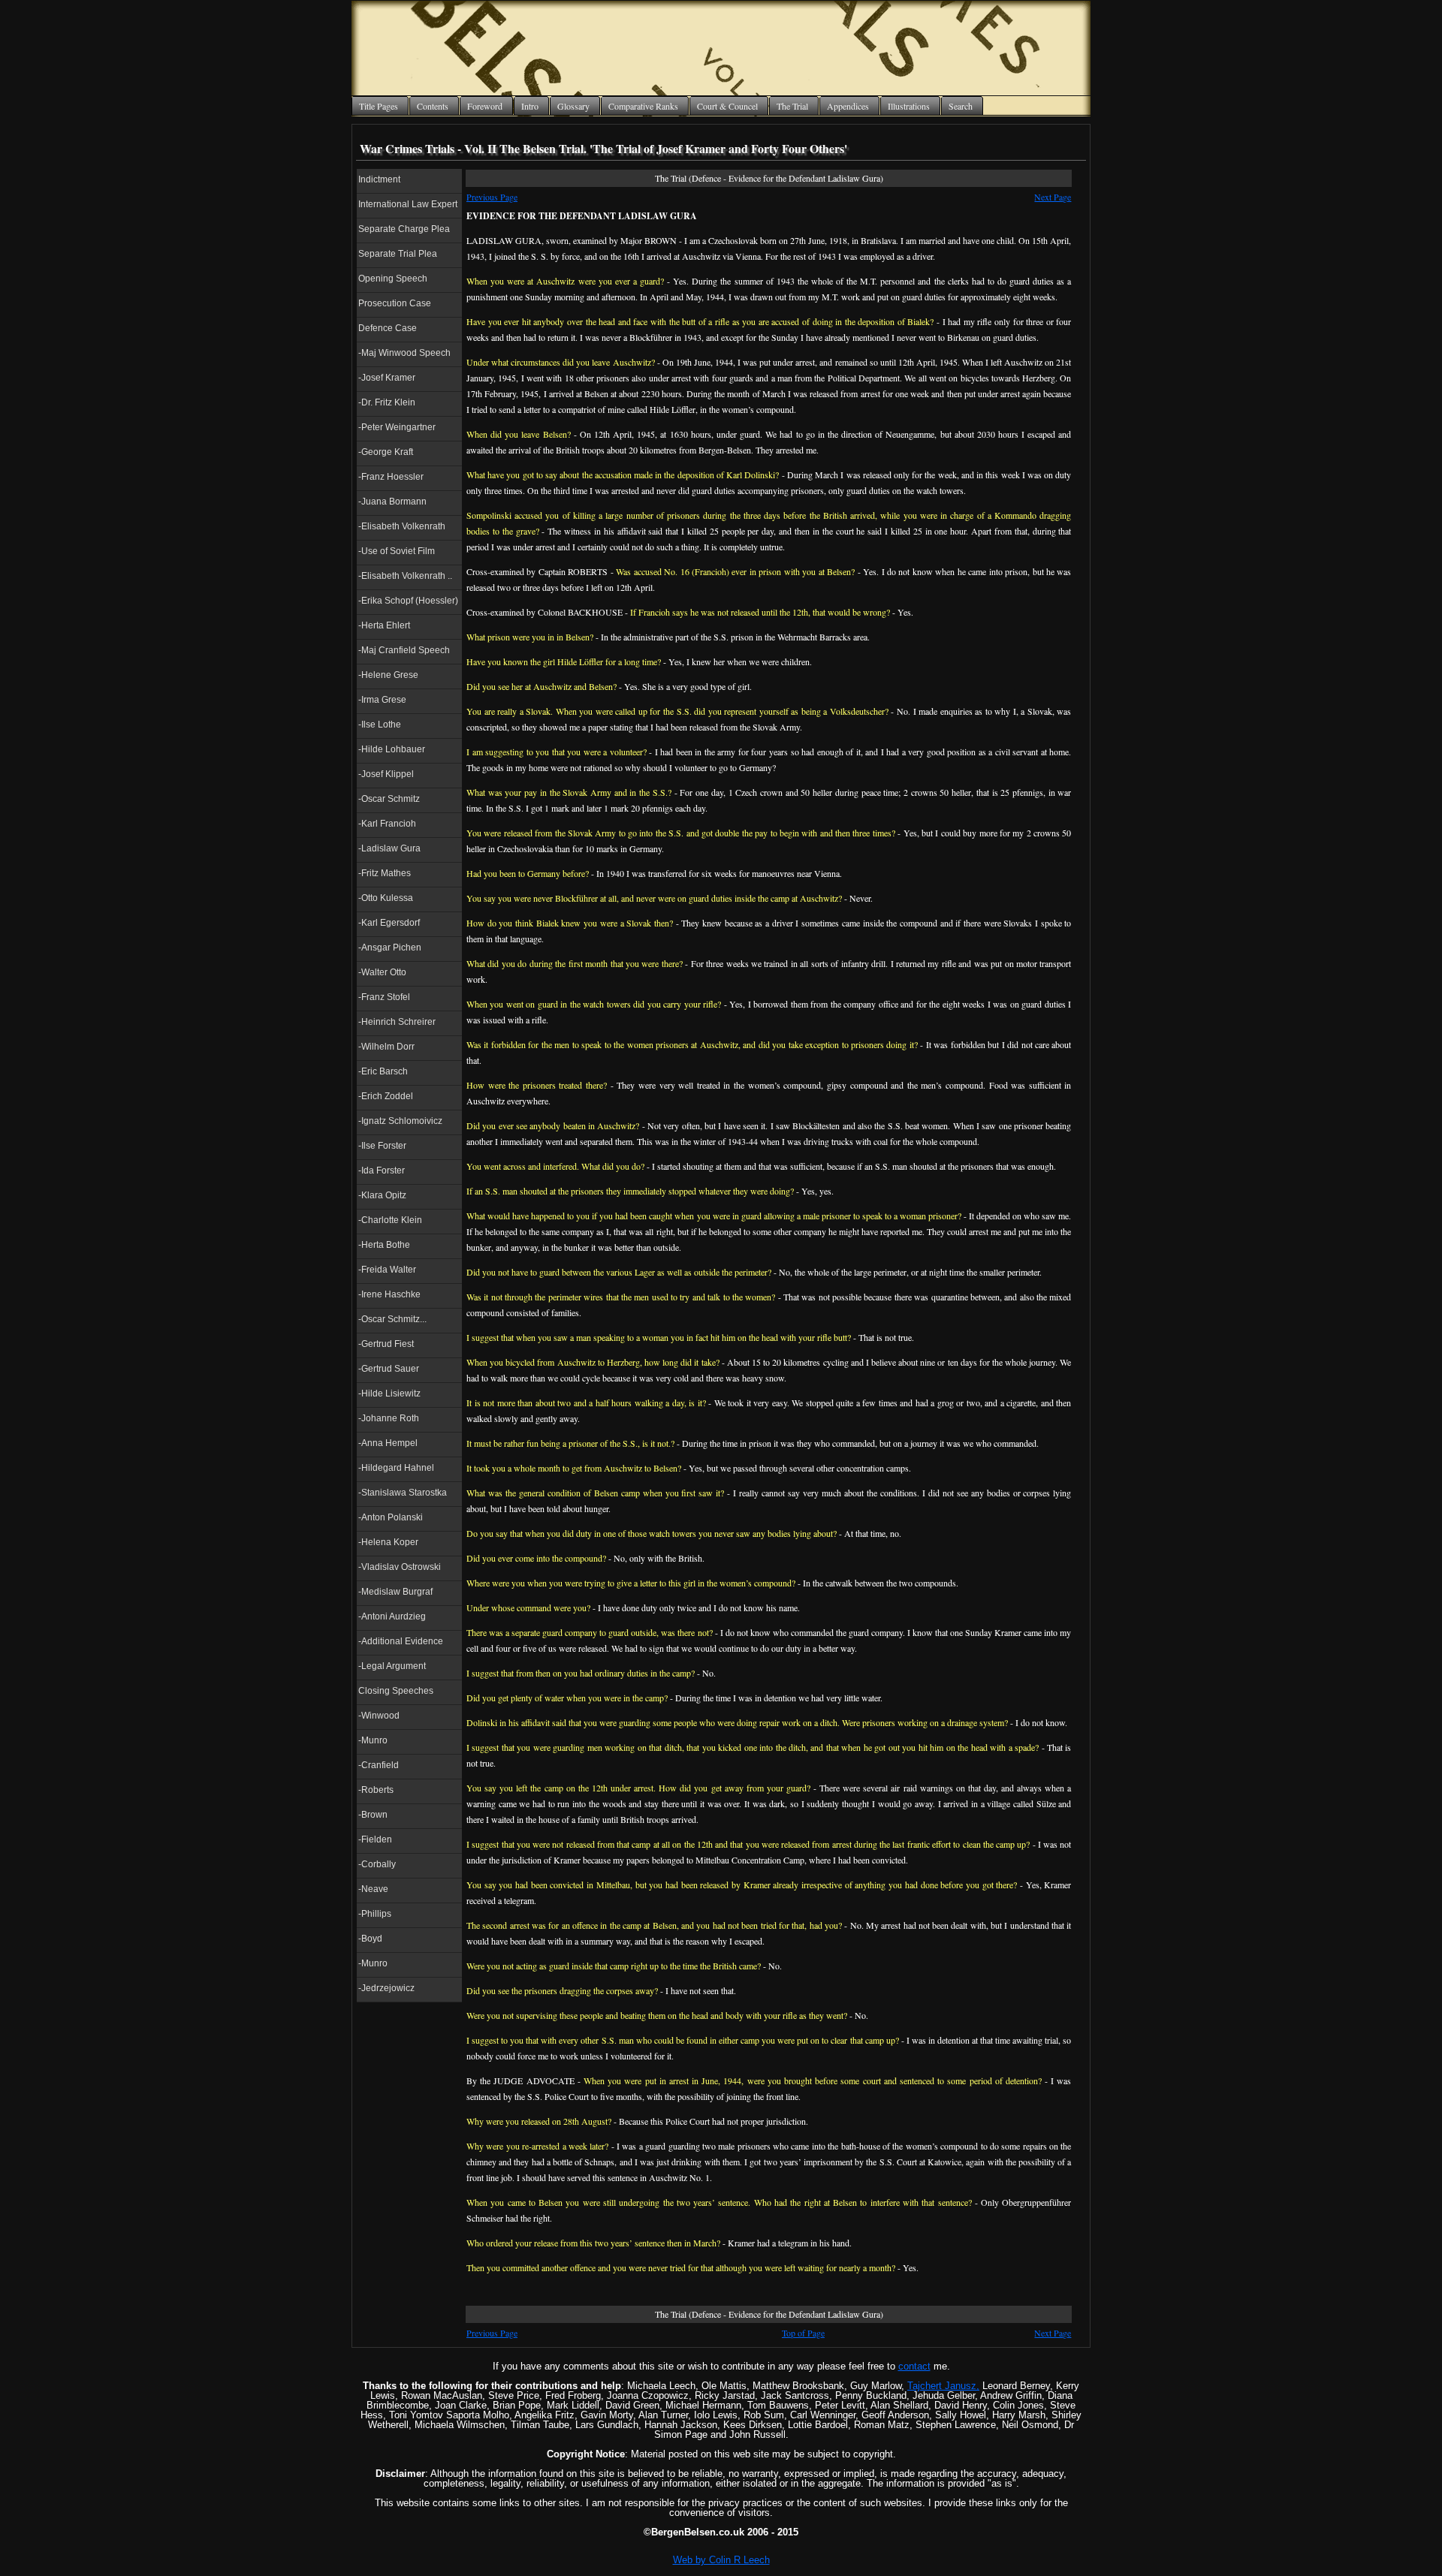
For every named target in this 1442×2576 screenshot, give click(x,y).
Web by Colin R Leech (721, 2560)
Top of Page (803, 2333)
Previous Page (492, 197)
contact (914, 2366)
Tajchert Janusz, (943, 2386)
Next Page (1053, 197)
